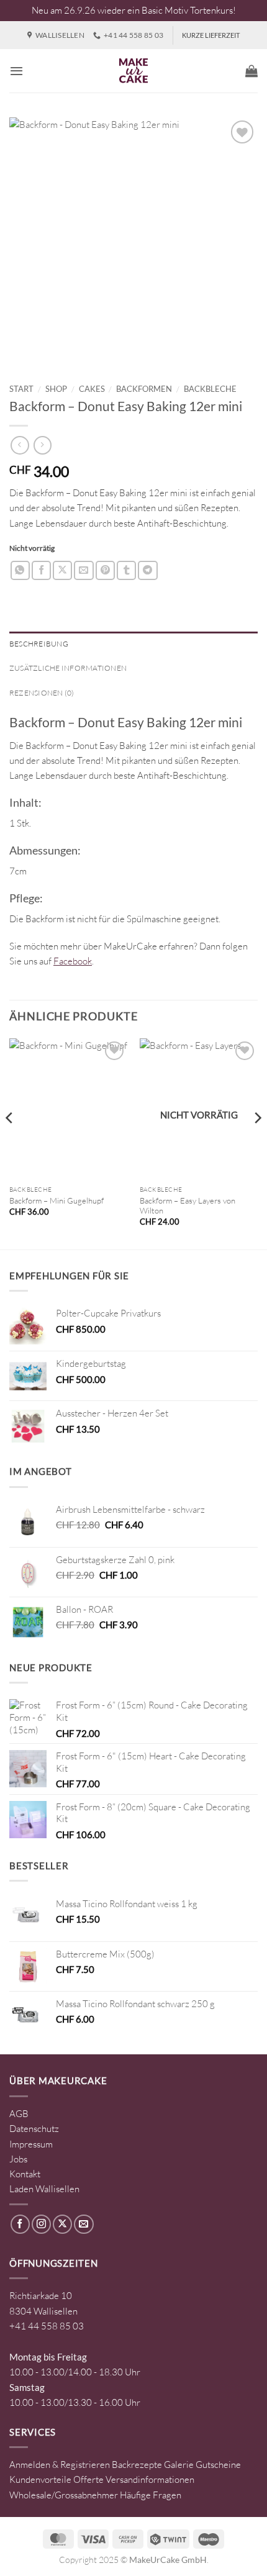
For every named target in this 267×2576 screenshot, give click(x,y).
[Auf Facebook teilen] (41, 570)
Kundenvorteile (40, 2479)
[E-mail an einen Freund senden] (84, 570)
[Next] (257, 1143)
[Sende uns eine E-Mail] (84, 2224)
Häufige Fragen (151, 2495)
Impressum (31, 2144)
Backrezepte (137, 2465)
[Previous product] (43, 445)
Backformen (144, 389)
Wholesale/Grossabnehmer (64, 2495)
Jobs (18, 2159)
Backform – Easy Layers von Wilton (188, 1206)
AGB (19, 2114)
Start (21, 389)
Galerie (179, 2465)
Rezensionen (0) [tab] (42, 693)
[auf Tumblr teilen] (126, 570)
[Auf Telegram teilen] (147, 570)
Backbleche (210, 389)
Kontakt (25, 2174)
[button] (16, 71)
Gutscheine (218, 2465)
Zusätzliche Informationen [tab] (68, 668)
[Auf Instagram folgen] (41, 2224)
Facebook (73, 961)
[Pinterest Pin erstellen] (105, 570)
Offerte (88, 2479)
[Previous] (10, 1143)
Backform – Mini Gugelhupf (57, 1200)
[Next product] (20, 445)
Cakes (92, 389)
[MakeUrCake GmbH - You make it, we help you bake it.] (133, 71)
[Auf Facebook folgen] (20, 2224)
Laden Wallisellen (44, 2189)
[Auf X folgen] (62, 2224)
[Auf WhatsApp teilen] (20, 570)
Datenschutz (34, 2129)
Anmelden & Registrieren (60, 2465)
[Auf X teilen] (62, 570)
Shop (56, 389)
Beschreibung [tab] (39, 644)
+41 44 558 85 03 (47, 2326)
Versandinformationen (150, 2479)
